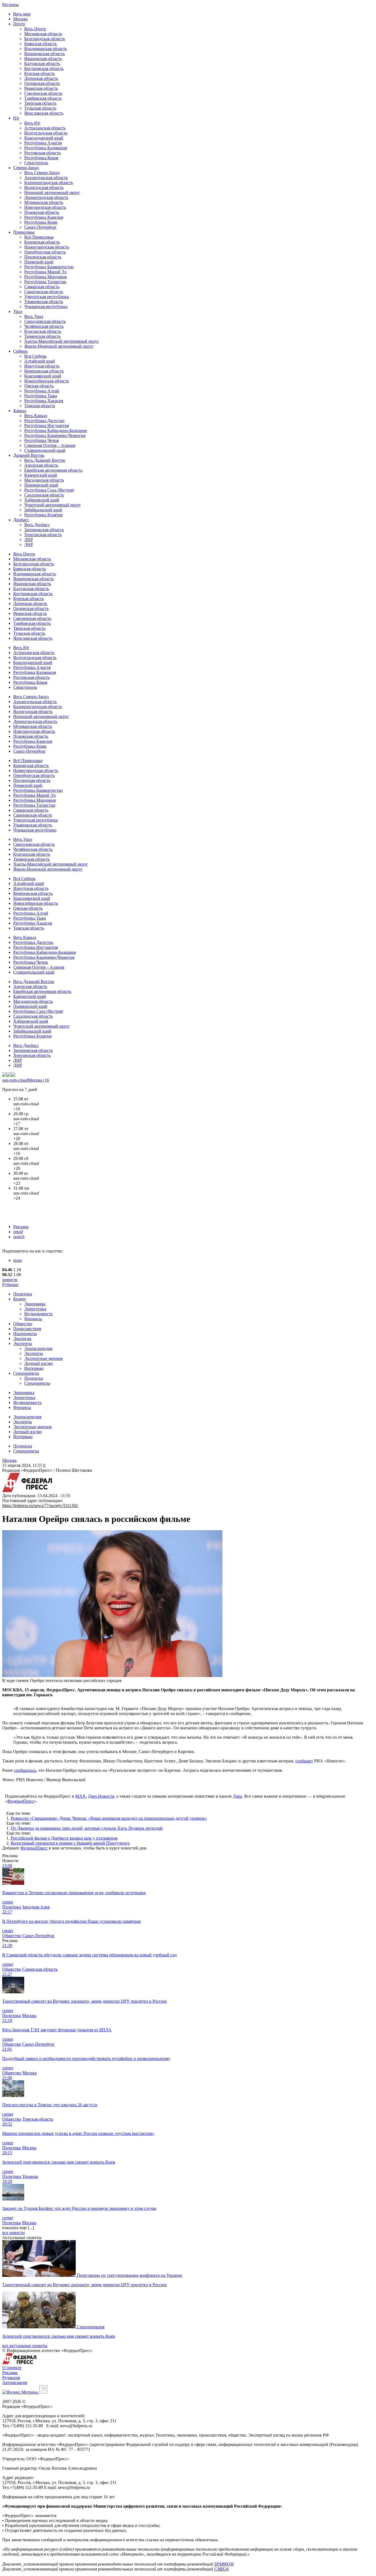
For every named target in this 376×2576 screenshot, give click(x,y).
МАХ (80, 1796)
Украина (30, 2176)
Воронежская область (44, 54)
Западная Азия (36, 1907)
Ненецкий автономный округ (52, 192)
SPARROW (224, 2564)
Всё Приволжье (39, 237)
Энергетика (35, 1309)
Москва (20, 19)
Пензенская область (43, 257)
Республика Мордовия (45, 277)
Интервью (34, 1368)
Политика (23, 1294)
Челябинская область (44, 326)
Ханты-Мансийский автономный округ (62, 341)
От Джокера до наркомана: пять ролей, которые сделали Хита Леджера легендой (87, 1828)
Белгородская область (45, 39)
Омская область (39, 386)
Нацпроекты (25, 1334)
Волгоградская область (46, 133)
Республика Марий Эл (45, 272)
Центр (19, 24)
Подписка (34, 1378)
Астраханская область (45, 128)
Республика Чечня (41, 440)
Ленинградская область (46, 197)
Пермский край (39, 262)
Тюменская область (42, 336)
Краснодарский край (44, 138)
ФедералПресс (21, 1801)
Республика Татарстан (45, 282)
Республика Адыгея (43, 143)
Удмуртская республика (47, 297)
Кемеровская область (44, 371)
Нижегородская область (47, 247)
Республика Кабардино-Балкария (55, 430)
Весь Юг (32, 123)
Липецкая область (41, 78)
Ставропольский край (45, 450)
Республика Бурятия (43, 515)
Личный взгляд (39, 1363)
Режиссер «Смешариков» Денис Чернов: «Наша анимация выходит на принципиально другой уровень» (109, 1818)
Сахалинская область (44, 495)
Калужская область (42, 64)
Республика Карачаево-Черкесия (55, 435)
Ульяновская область (44, 302)
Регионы (10, 5)
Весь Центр (35, 29)
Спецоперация (91, 2327)
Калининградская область (49, 183)
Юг (16, 118)
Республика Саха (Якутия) (49, 490)
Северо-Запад (26, 168)
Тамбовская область (43, 98)
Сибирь (20, 351)
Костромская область (44, 68)
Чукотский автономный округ (53, 505)
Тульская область (40, 108)
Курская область (39, 73)
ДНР (29, 545)
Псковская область (42, 212)
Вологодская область (44, 187)
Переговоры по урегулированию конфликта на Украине (130, 2275)
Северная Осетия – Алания (50, 445)
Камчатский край (41, 475)
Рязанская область (41, 88)
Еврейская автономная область (53, 470)
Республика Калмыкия (46, 148)
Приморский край (41, 485)
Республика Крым (41, 158)
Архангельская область (46, 178)
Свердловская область (45, 321)
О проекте (12, 2368)
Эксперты (23, 1344)
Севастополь (36, 163)
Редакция (11, 2377)
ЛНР (29, 540)
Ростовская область (42, 153)
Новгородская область (45, 207)
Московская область (43, 34)
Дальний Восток (29, 455)
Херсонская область (43, 535)
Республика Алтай (42, 391)
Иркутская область (42, 366)
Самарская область (42, 287)
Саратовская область (44, 292)
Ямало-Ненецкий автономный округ (59, 346)
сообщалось (25, 1770)
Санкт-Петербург (40, 227)
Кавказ (20, 411)
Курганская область (43, 331)
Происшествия (27, 1329)
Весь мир (22, 14)
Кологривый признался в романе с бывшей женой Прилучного (70, 1843)
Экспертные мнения (43, 1358)
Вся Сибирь (35, 356)
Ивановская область (43, 59)
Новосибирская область (47, 381)
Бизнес (20, 1299)
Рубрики (10, 1285)
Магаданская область (44, 480)
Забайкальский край (43, 510)
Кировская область (42, 242)
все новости (13, 2233)
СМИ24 (221, 2569)
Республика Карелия (44, 217)
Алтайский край (40, 361)
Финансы (33, 1319)
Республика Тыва (41, 396)
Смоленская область (43, 93)
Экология (22, 1339)
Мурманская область (44, 202)
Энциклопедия (38, 1348)
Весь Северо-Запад (42, 173)
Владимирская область (46, 49)
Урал (18, 311)
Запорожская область (44, 530)
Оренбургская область (45, 252)
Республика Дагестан (44, 421)
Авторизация (15, 2382)
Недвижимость (38, 1314)
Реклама (21, 1227)
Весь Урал (34, 316)
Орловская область (42, 83)
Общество (23, 1324)
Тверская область (40, 103)
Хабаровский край (42, 500)
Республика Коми (41, 222)
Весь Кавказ (36, 416)
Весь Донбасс (37, 525)
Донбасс (21, 520)
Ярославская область (44, 113)
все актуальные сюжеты (25, 2346)
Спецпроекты (26, 1373)
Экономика (35, 1304)
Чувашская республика (46, 307)
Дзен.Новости (101, 1796)
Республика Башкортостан (49, 267)
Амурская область (41, 465)
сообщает (304, 1761)
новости (10, 1280)
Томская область (40, 406)
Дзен (237, 1796)
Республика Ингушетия (47, 426)
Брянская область (40, 44)
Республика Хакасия (44, 401)
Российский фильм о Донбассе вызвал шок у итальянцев (64, 1838)
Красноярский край (43, 376)
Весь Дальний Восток (45, 460)
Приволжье (24, 232)
